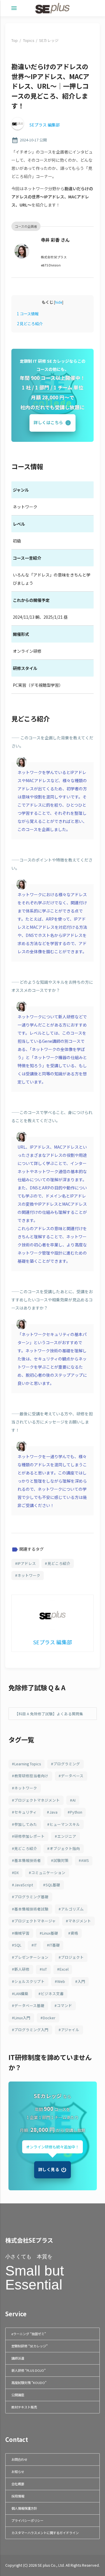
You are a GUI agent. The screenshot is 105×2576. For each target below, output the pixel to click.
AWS (85, 1860)
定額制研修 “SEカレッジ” (29, 2346)
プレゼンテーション (31, 1957)
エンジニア (67, 1836)
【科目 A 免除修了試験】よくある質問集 (49, 1714)
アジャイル (70, 2030)
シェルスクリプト (29, 1981)
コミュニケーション (48, 1873)
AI (74, 1800)
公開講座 (18, 2395)
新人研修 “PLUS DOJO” (28, 2370)
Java (53, 1812)
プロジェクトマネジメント (37, 1800)
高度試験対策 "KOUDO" (29, 2383)
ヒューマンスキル (65, 1824)
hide (59, 302)
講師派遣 (18, 2358)
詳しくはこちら (48, 422)
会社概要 (18, 2484)
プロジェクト (72, 1957)
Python (76, 1812)
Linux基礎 (50, 1933)
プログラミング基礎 (31, 1897)
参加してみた (26, 1824)
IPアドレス (27, 1563)
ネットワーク (29, 1575)
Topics (29, 40)
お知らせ (18, 2472)
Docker (49, 2018)
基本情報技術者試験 (31, 1909)
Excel (64, 1969)
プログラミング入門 (31, 2030)
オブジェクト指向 (65, 1848)
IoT (44, 1969)
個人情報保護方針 (24, 2508)
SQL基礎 (53, 1885)
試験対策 (61, 1860)
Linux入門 (22, 2018)
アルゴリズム (72, 1909)
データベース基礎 (29, 2005)
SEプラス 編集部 (45, 125)
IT (35, 1945)
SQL (18, 1945)
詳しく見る (49, 2169)
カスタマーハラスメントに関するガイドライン (45, 2533)
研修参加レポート (29, 1836)
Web (61, 1981)
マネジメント (80, 1921)
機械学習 (22, 1933)
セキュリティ (26, 1812)
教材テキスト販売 (24, 2407)
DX (16, 1873)
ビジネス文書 (52, 1994)
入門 (81, 1981)
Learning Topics (28, 1764)
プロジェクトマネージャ (35, 1921)
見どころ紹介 (30, 324)
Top (15, 40)
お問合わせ (19, 2459)
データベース (72, 1776)
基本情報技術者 (28, 1860)
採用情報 (18, 2496)
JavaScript (24, 1885)
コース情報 (28, 314)
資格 (74, 1933)
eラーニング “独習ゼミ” (29, 2334)
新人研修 (22, 1969)
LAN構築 (21, 1994)
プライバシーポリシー (27, 2520)
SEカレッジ (49, 40)
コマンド (64, 2005)
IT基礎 (55, 1945)
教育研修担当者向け (31, 1776)
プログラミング (67, 1764)
